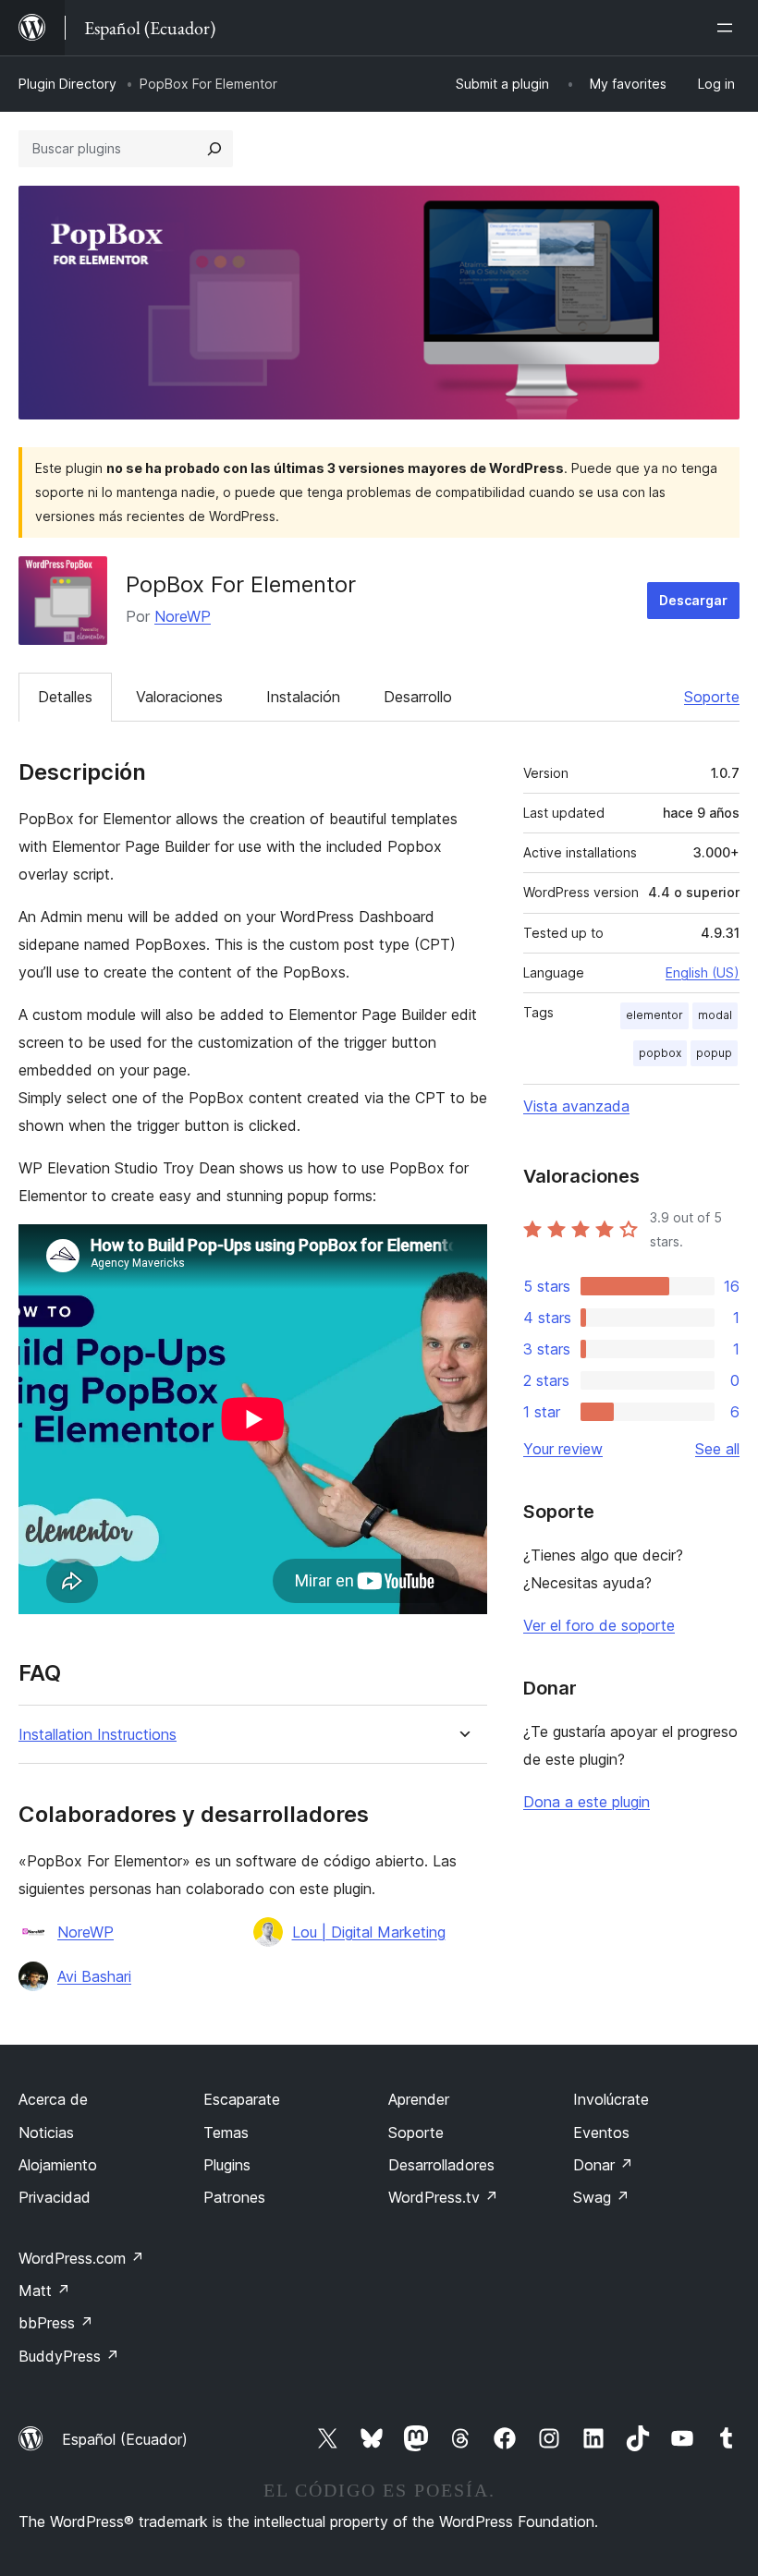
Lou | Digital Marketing (369, 1932)
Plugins (227, 2165)
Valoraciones (179, 697)
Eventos (601, 2132)
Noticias (46, 2132)
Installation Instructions (98, 1735)
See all (717, 1449)
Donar (603, 2165)
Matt (44, 2290)
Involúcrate (611, 2099)
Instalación (303, 697)
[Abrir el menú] (728, 28)
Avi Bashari (94, 1976)
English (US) (703, 972)
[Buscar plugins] (214, 149)
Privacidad (55, 2197)
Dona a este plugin (587, 1802)
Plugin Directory (67, 84)
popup (714, 1053)
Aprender (419, 2099)
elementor (654, 1015)
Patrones (234, 2197)
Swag (601, 2197)
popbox (660, 1053)
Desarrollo (418, 697)
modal (715, 1015)
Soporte (712, 697)
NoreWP (183, 616)
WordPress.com (81, 2258)
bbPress (56, 2323)
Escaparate (242, 2099)
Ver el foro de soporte (599, 1625)
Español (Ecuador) (125, 2439)
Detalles (65, 697)
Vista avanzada (576, 1106)
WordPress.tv (443, 2197)
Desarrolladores (441, 2165)
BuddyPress (69, 2356)
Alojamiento (58, 2165)
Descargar (693, 600)
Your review (563, 1449)
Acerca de (53, 2099)
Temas (226, 2132)
